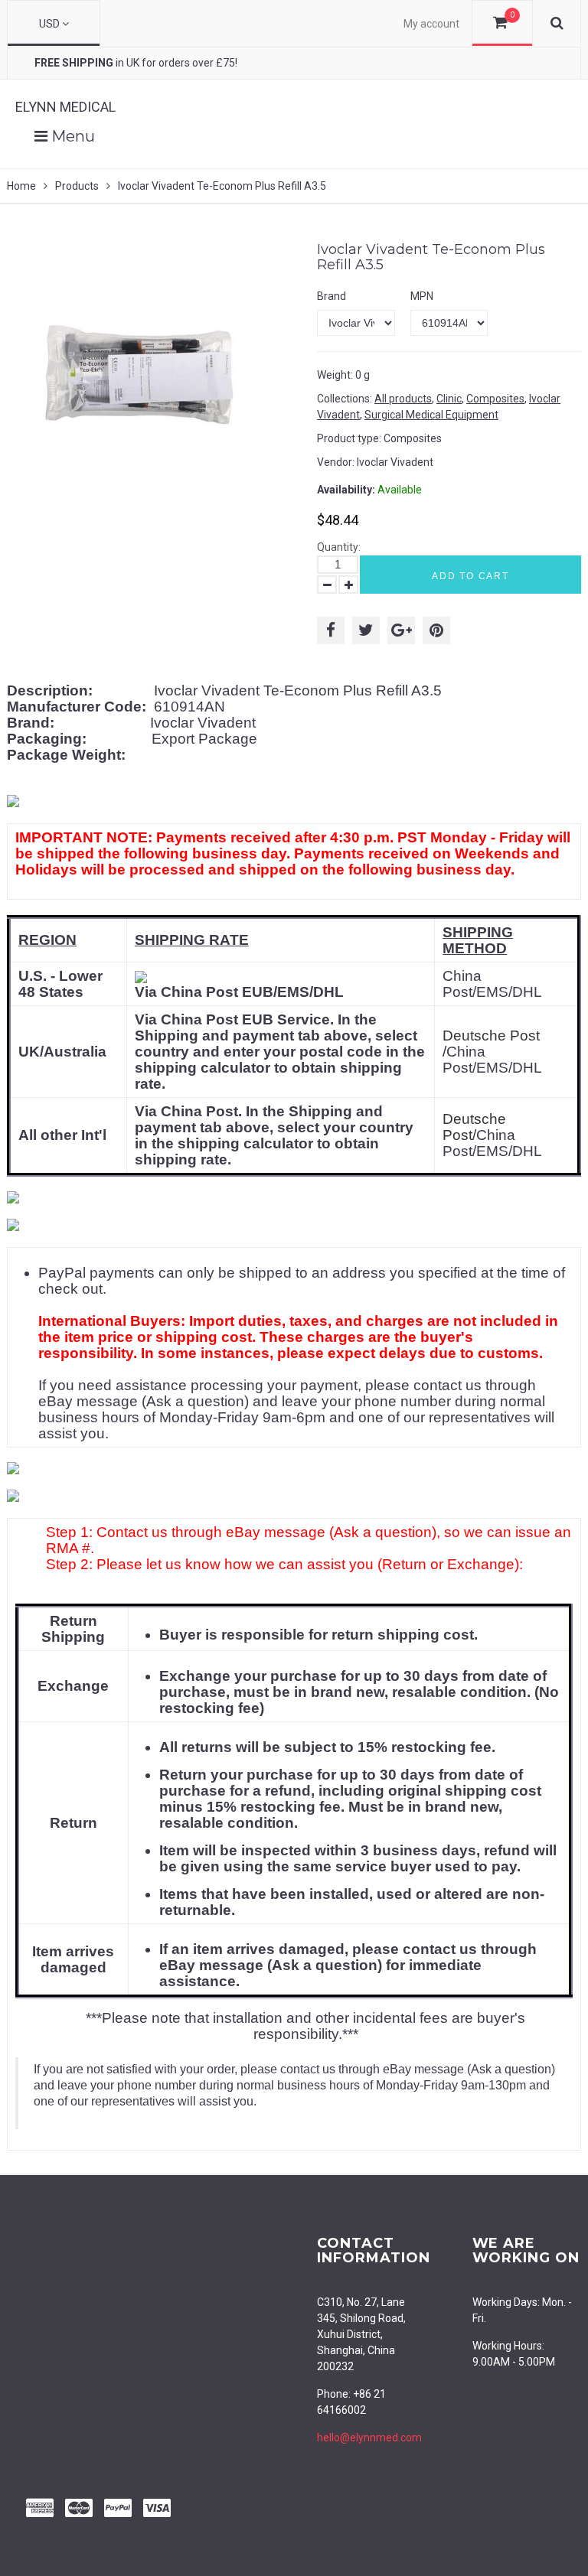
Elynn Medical (65, 107)
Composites (495, 399)
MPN (422, 296)
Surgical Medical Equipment (431, 415)
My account (431, 24)
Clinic (449, 399)
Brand (332, 296)
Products (77, 186)
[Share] (331, 630)
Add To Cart (470, 576)
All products (403, 399)
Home (21, 186)
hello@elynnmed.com (369, 2438)
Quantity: (339, 547)
